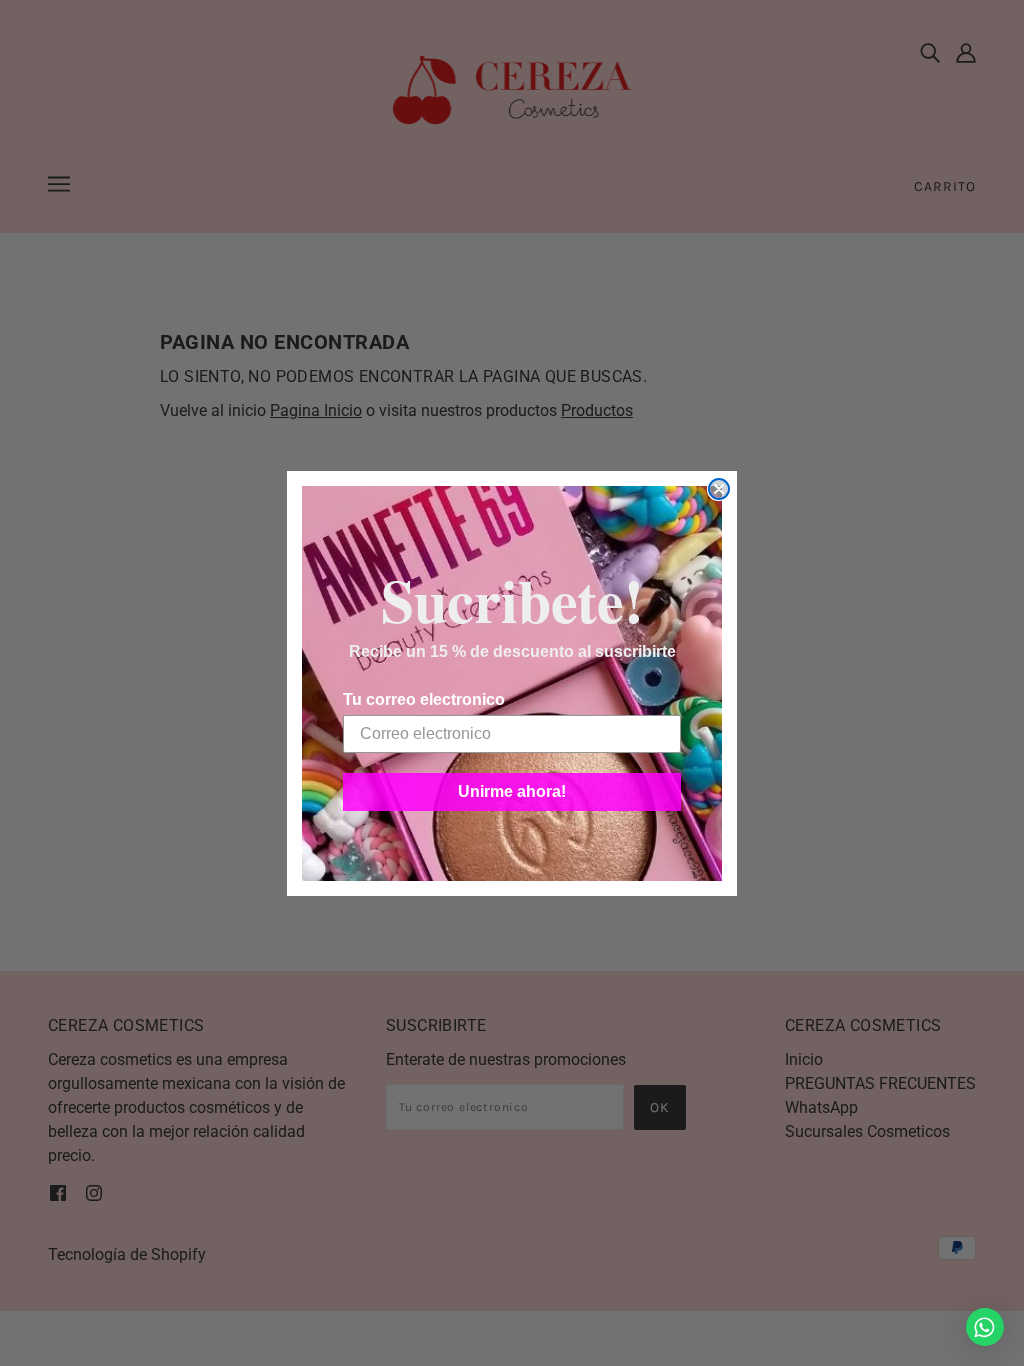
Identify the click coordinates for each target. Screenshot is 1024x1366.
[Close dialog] (719, 489)
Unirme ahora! (512, 791)
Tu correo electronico (424, 699)
